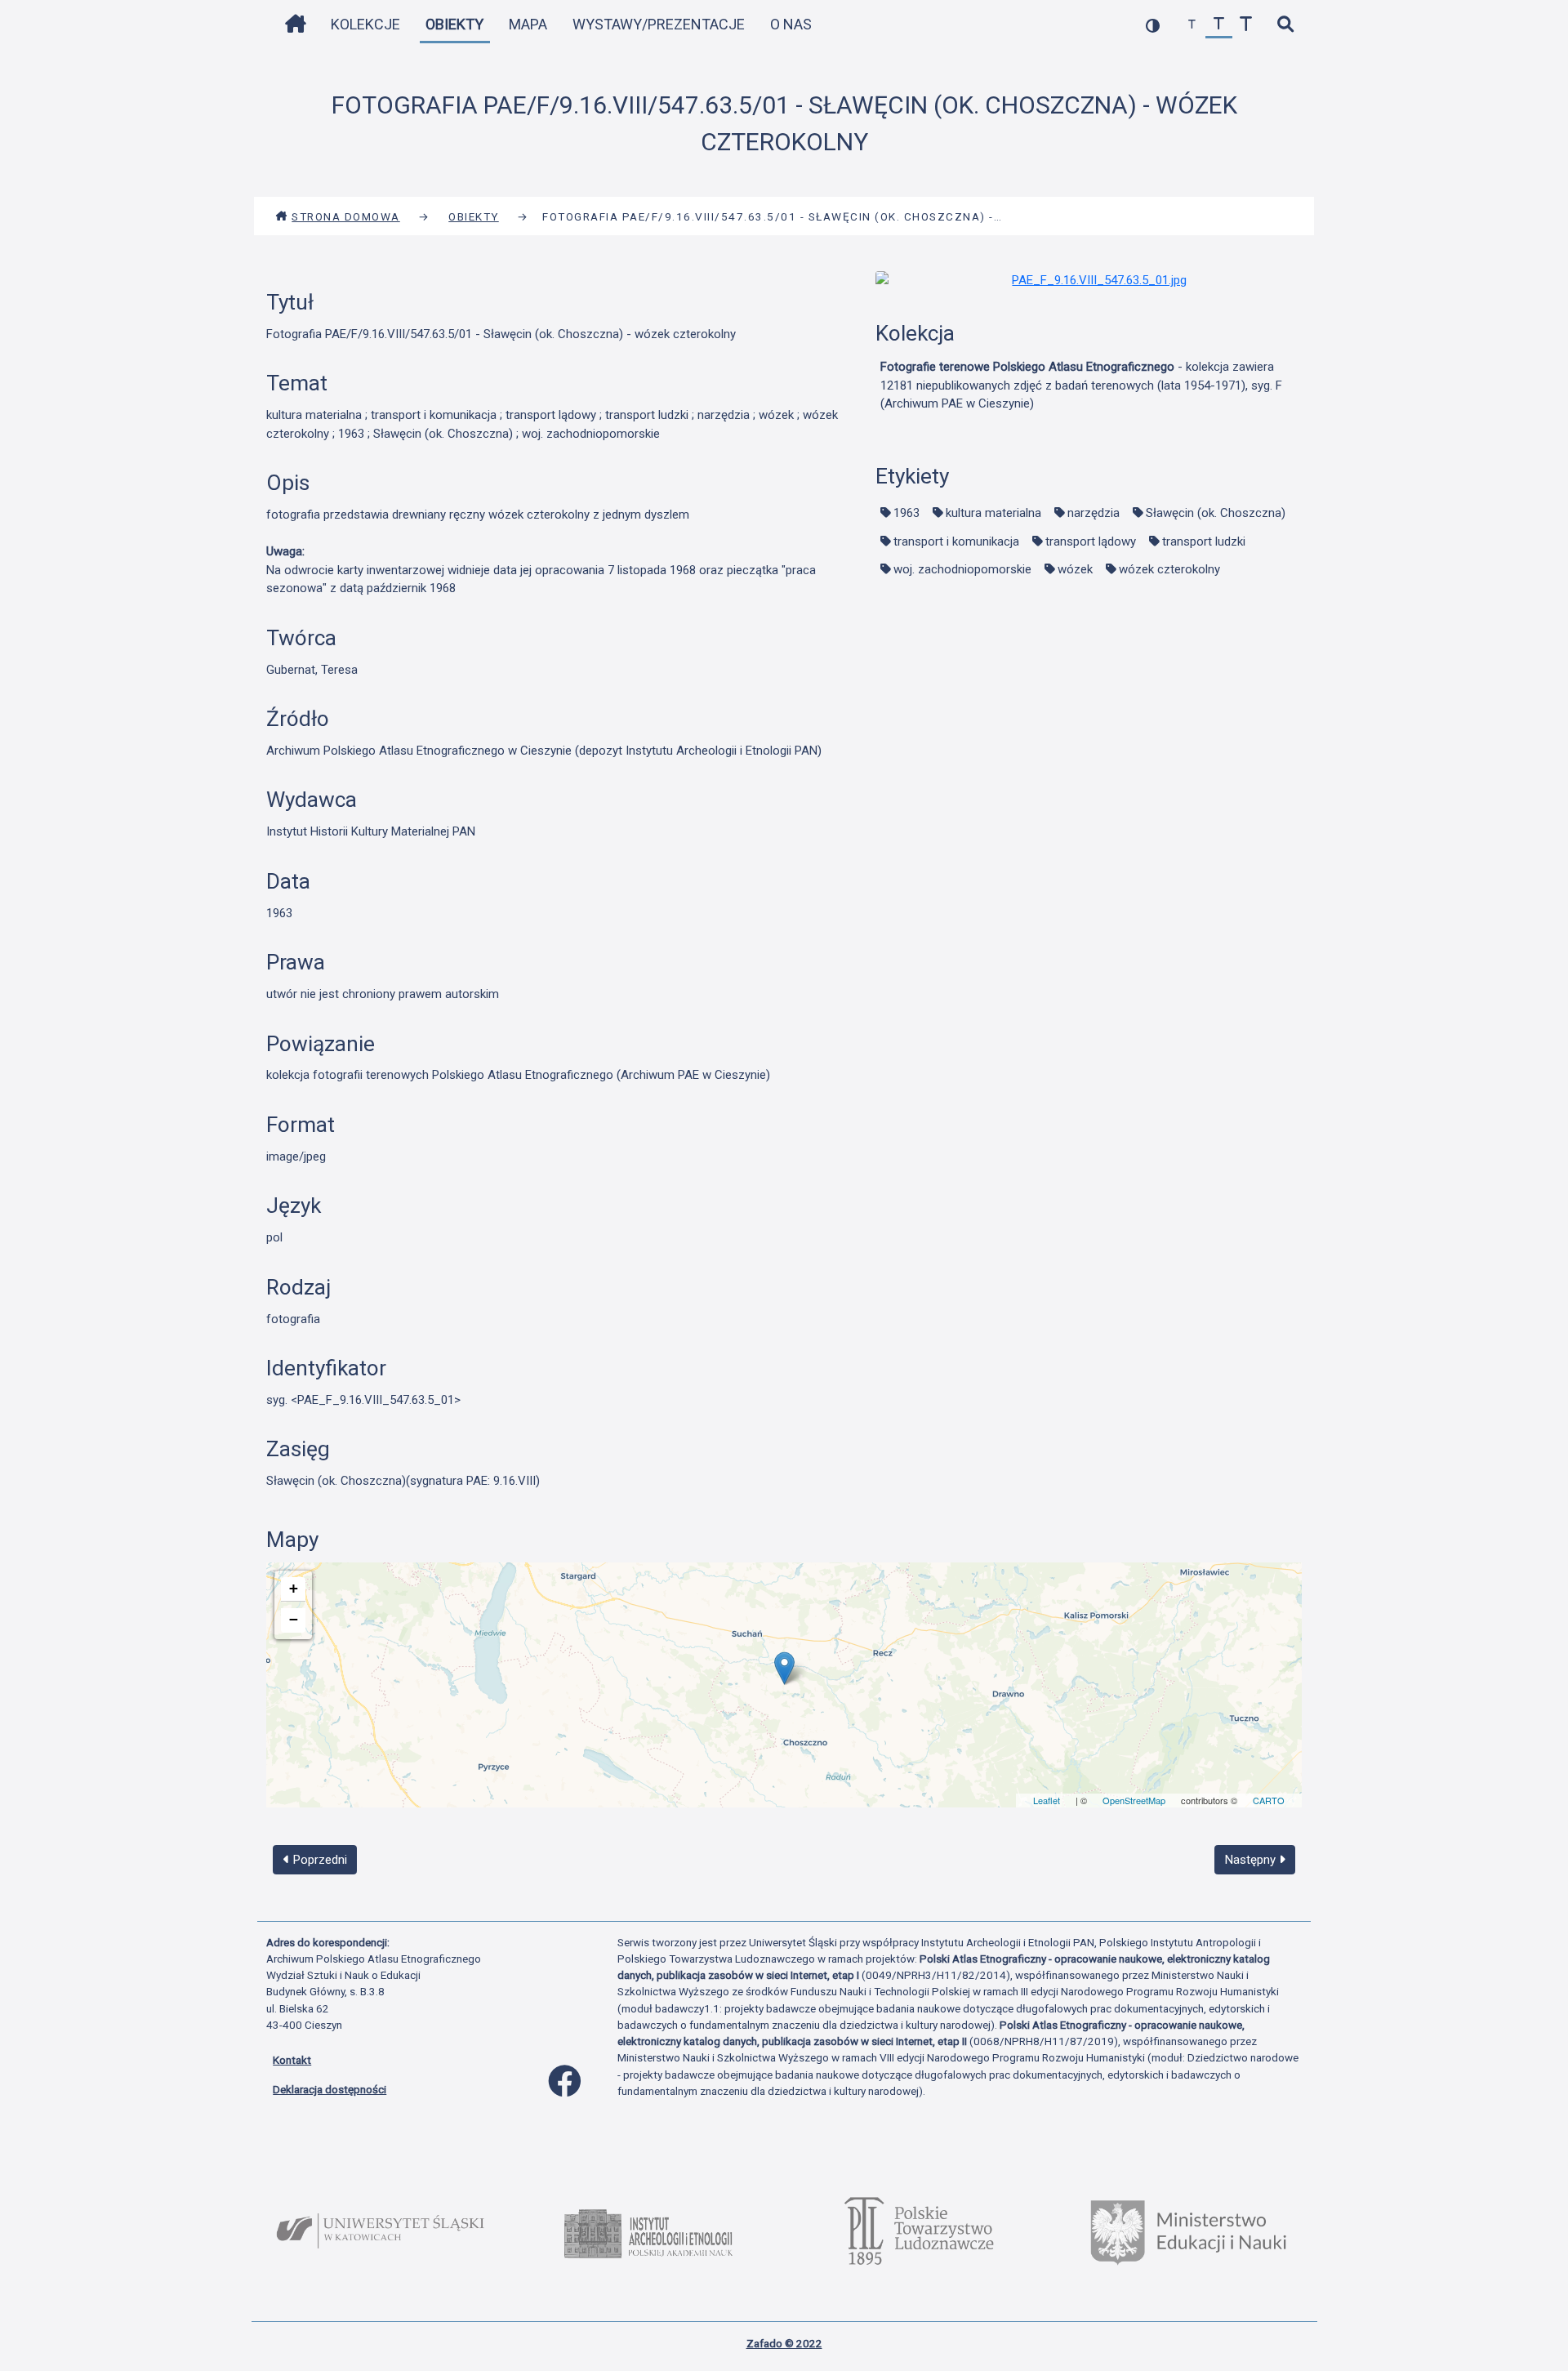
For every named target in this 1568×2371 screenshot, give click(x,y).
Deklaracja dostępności (330, 2089)
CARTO (1269, 1800)
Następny (1252, 1860)
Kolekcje (365, 24)
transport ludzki (1204, 541)
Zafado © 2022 (784, 2343)
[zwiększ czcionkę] (1246, 25)
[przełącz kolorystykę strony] (1153, 25)
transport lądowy (1091, 541)
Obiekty (454, 24)
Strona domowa (346, 216)
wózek (1075, 569)
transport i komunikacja (956, 541)
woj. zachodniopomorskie (962, 569)
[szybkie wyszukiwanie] (1285, 25)
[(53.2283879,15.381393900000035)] (784, 1668)
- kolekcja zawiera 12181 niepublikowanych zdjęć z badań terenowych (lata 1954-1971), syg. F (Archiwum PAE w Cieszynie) (1081, 385)
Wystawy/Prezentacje (659, 24)
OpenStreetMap (1134, 1800)
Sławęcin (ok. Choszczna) (1216, 513)
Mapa (528, 24)
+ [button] (294, 1588)
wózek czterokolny (1169, 569)
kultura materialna (993, 513)
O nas (791, 24)
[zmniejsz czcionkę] (1192, 25)
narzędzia (1094, 513)
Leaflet (1047, 1800)
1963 (906, 513)
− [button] (294, 1619)
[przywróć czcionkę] (1219, 25)
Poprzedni (318, 1860)
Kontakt (292, 2060)
